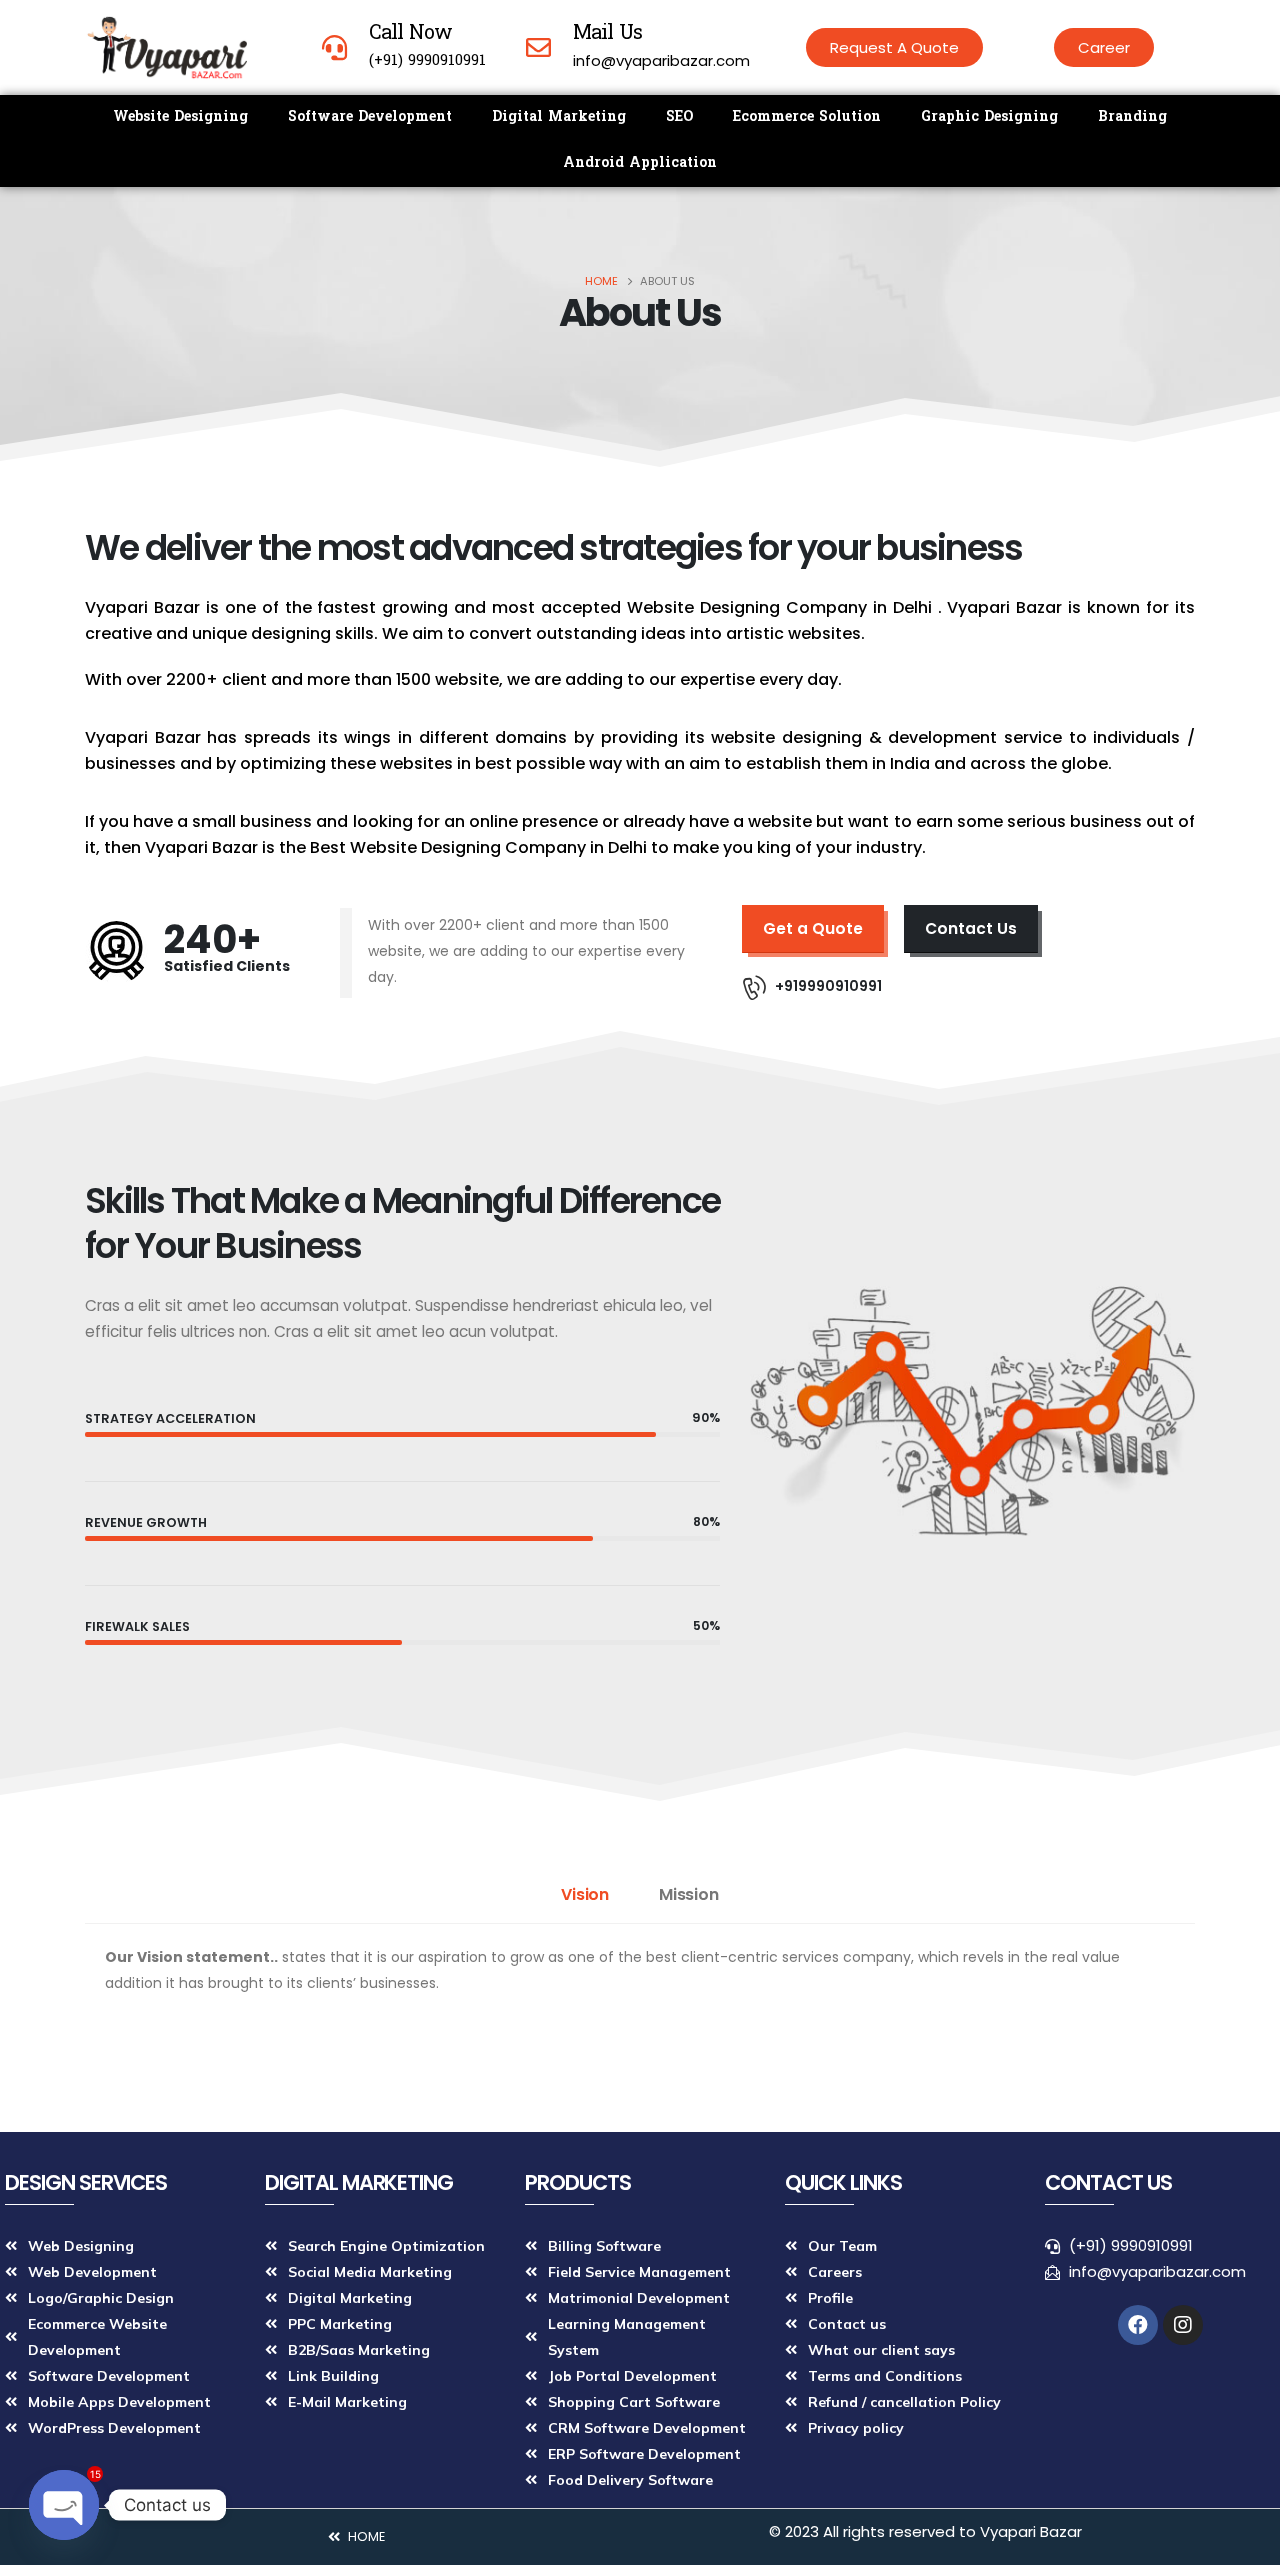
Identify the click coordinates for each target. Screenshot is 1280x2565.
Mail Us (607, 34)
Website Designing (180, 117)
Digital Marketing (559, 117)
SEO (679, 117)
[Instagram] (1183, 2325)
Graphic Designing (989, 117)
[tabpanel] (640, 1980)
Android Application (640, 163)
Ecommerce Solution (807, 117)
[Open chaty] (64, 2505)
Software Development (370, 117)
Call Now (410, 34)
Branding (1132, 117)
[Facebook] (1138, 2325)
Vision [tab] (585, 1894)
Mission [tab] (689, 1894)
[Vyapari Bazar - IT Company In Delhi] (166, 47)
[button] (894, 47)
